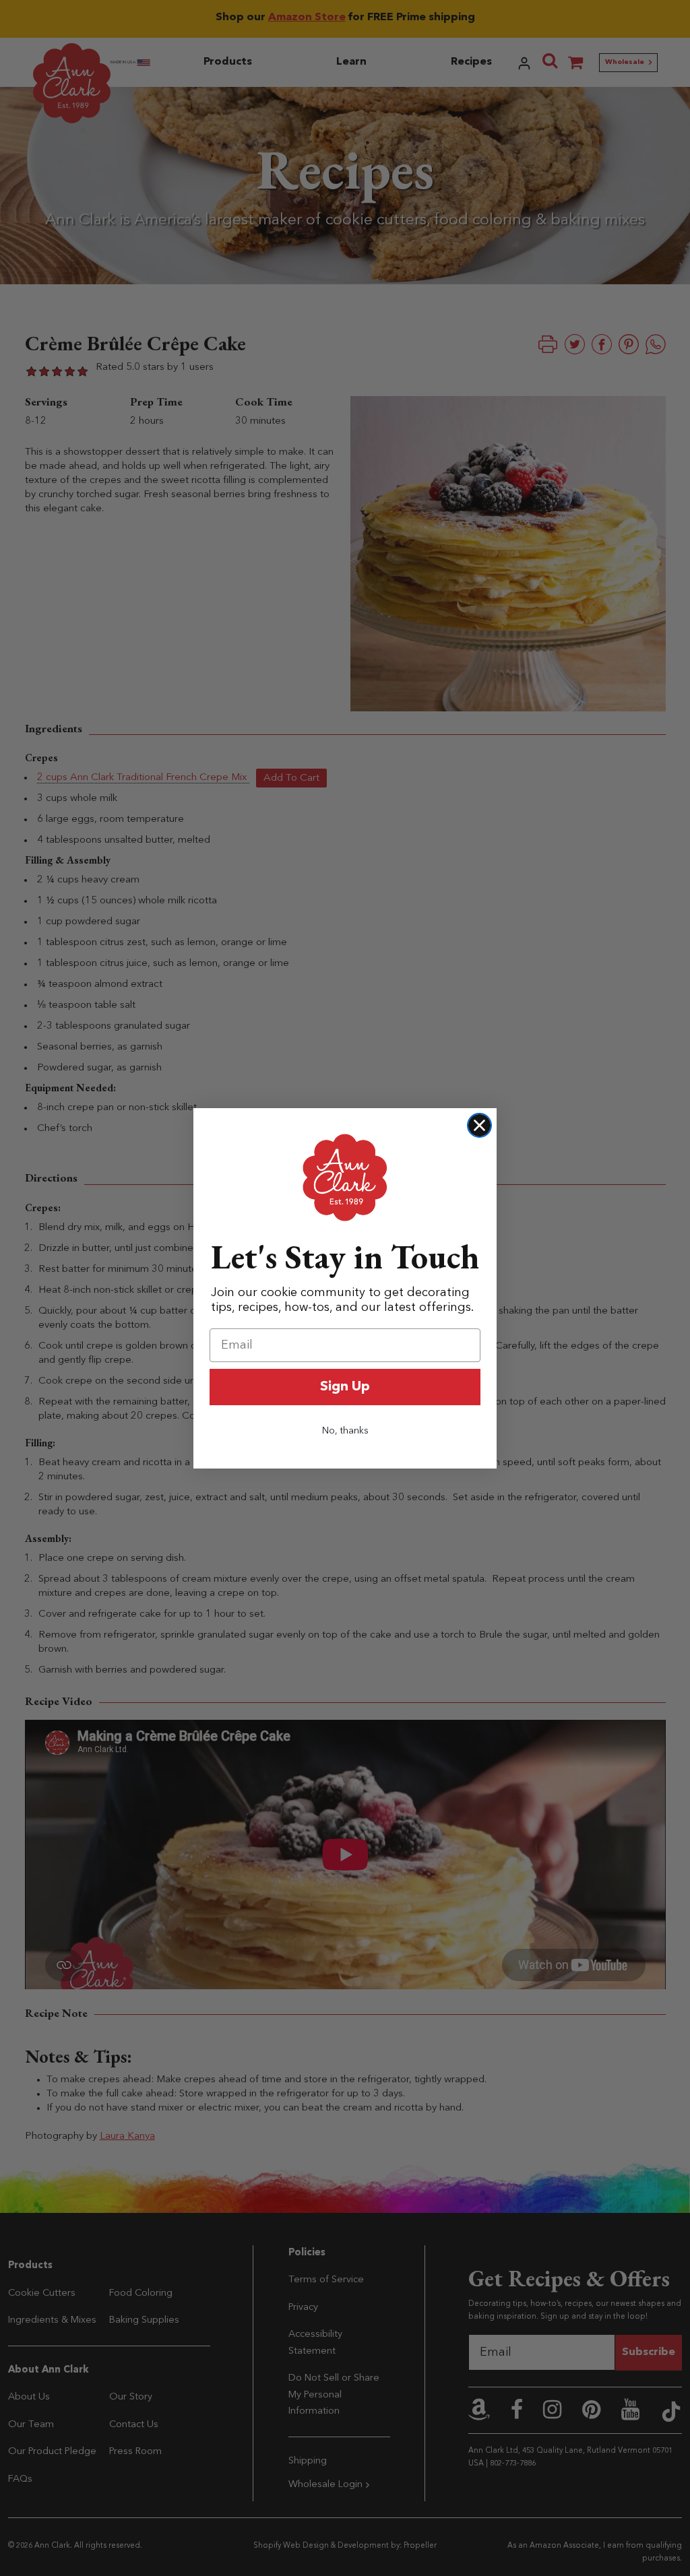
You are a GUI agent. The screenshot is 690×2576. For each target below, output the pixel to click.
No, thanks (345, 1431)
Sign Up (345, 1387)
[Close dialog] (479, 1125)
